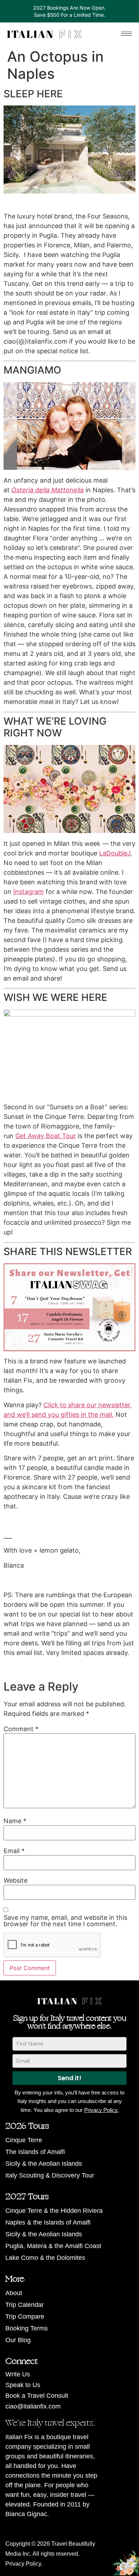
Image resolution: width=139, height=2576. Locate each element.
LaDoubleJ (115, 853)
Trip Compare (25, 2317)
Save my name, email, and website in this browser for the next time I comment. (65, 1921)
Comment (21, 1729)
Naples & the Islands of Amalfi (48, 2222)
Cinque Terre (24, 2140)
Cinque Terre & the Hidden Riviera (54, 2211)
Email (14, 1851)
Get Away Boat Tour (46, 1136)
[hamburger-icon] (127, 34)
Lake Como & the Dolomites (45, 2258)
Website (16, 1881)
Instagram (29, 892)
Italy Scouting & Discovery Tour (50, 2175)
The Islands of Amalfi (35, 2152)
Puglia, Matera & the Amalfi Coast (53, 2246)
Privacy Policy (23, 2564)
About (14, 2293)
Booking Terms (27, 2328)
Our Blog (18, 2340)
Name (15, 1821)
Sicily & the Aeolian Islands (44, 2164)
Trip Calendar (25, 2305)
